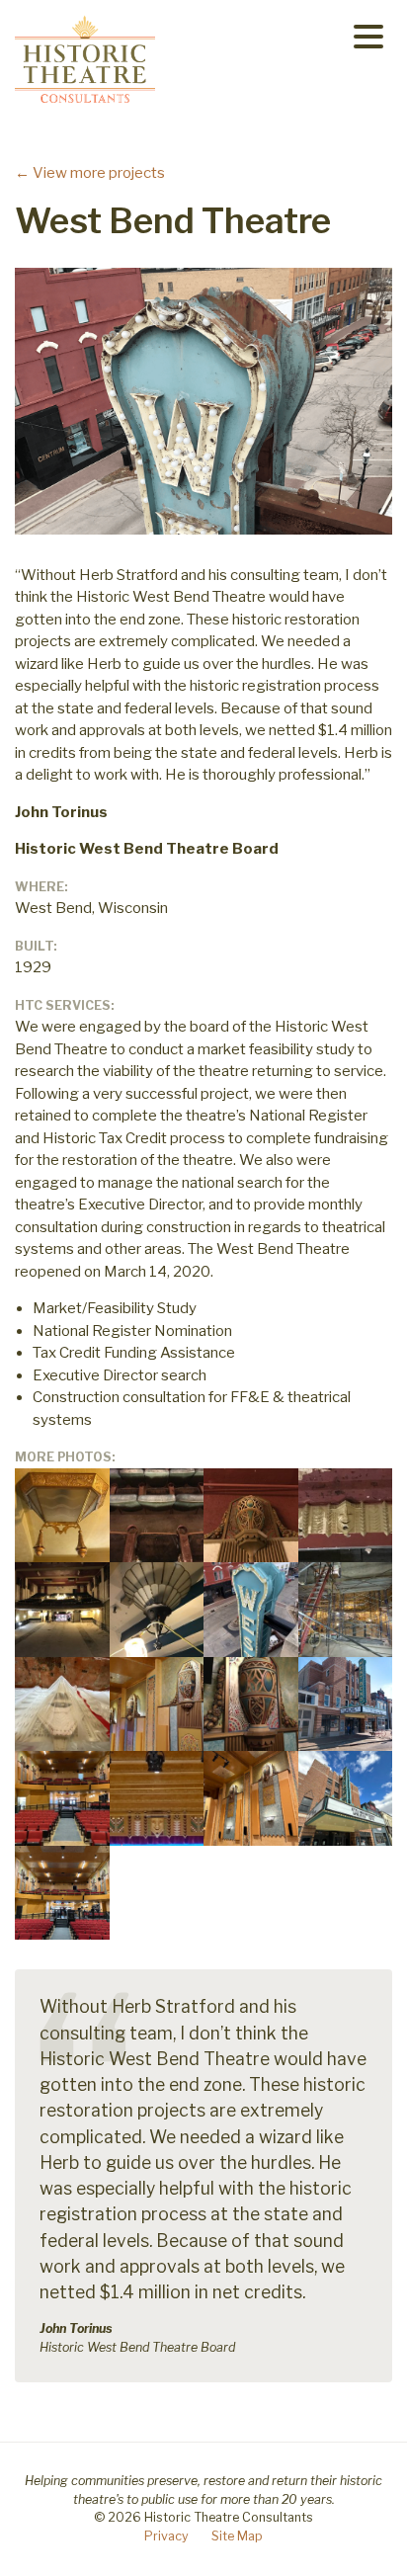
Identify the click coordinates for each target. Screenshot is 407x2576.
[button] (368, 36)
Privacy (166, 2536)
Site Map (237, 2536)
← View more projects (90, 173)
